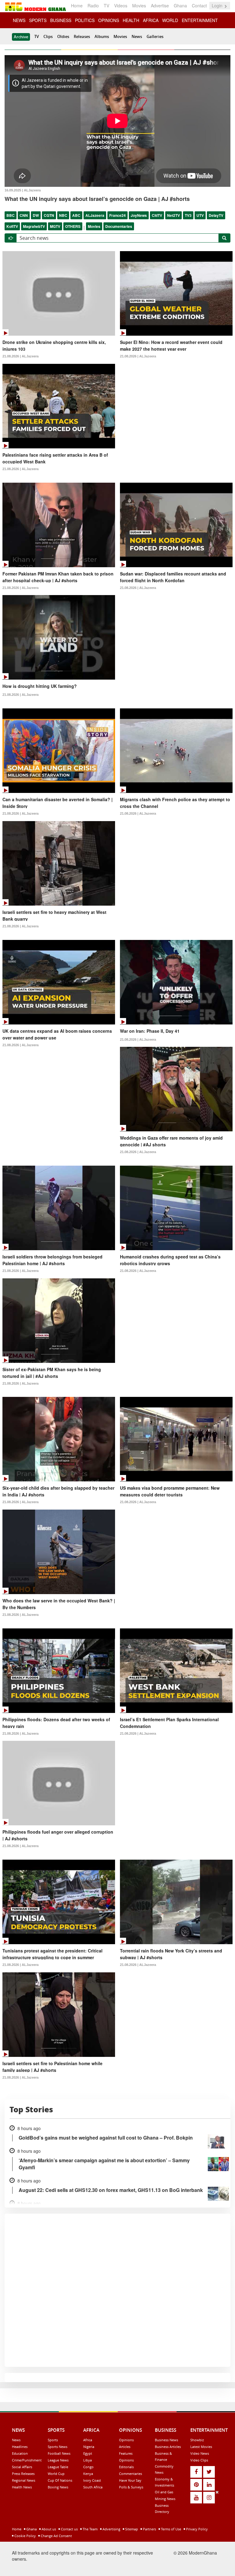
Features (126, 2453)
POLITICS (85, 20)
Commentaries (131, 2474)
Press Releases (23, 2474)
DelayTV (216, 215)
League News (58, 2460)
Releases (82, 36)
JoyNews (139, 215)
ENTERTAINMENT (200, 20)
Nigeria (89, 2447)
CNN (24, 215)
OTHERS (73, 226)
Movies (139, 6)
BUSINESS (61, 20)
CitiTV (157, 215)
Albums (102, 36)
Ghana (180, 6)
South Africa (93, 2487)
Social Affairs (22, 2467)
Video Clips (199, 2460)
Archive (21, 37)
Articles (125, 2447)
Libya (88, 2460)
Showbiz (197, 2440)
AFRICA (151, 20)
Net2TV (173, 215)
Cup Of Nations (60, 2480)
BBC (11, 215)
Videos (121, 6)
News (137, 36)
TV (106, 6)
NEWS (19, 20)
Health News (22, 2487)
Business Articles (168, 2447)
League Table (58, 2467)
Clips (48, 36)
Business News (166, 2440)
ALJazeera (95, 215)
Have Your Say (130, 2480)
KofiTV (12, 226)
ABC (76, 215)
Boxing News (58, 2487)
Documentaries (119, 226)
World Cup (56, 2474)
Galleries (155, 36)
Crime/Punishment (27, 2460)
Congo (88, 2467)
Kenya (88, 2474)
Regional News (24, 2480)
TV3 (188, 215)
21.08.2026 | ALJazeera (21, 356)
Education (20, 2453)
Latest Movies (201, 2447)
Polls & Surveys (131, 2487)
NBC (63, 215)
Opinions (126, 2440)
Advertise (160, 6)
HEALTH (131, 20)
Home (77, 6)
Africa (88, 2440)
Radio (93, 6)
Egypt (88, 2453)
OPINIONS (109, 20)
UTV (200, 215)
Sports (53, 2440)
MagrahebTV (34, 226)
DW (36, 215)
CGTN (49, 215)
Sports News (58, 2447)
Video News (200, 2453)
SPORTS (38, 20)
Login (218, 6)
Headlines (20, 2447)
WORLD (170, 20)
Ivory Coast (92, 2480)
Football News (59, 2453)
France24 (117, 215)
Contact (199, 6)
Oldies (63, 36)
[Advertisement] (115, 2532)
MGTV (55, 226)
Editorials (126, 2467)
